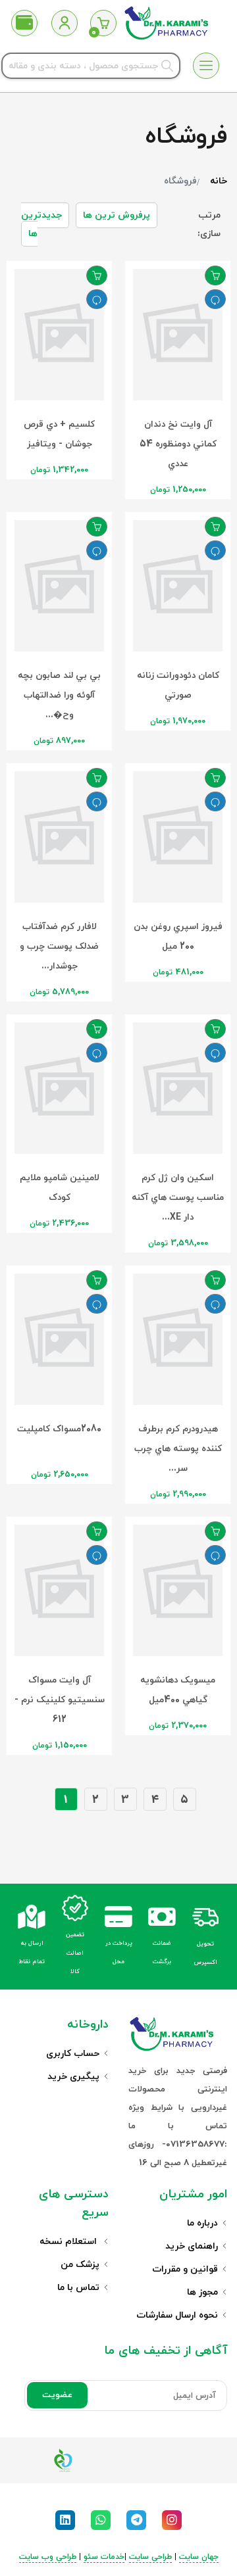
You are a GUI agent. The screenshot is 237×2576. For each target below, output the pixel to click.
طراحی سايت (150, 2557)
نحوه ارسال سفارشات (177, 2315)
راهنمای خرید (192, 2246)
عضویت (57, 2395)
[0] (103, 23)
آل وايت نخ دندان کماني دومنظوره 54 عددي (178, 444)
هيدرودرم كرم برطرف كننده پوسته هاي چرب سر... (178, 1449)
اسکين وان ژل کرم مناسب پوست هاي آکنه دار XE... (178, 1198)
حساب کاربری (73, 2054)
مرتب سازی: (209, 225)
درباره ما (202, 2223)
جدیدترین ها (41, 225)
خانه (219, 181)
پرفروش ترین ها (117, 215)
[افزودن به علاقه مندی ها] (215, 275)
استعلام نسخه (69, 2242)
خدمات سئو (104, 2557)
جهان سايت (199, 2557)
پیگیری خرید (73, 2077)
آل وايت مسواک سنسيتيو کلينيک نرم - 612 (60, 1700)
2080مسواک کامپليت (59, 1429)
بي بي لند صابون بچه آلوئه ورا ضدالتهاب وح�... (59, 695)
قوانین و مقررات (185, 2269)
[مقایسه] (215, 299)
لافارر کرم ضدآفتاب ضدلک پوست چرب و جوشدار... (59, 946)
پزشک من (80, 2265)
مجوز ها (202, 2292)
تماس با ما (78, 2288)
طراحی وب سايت (48, 2557)
